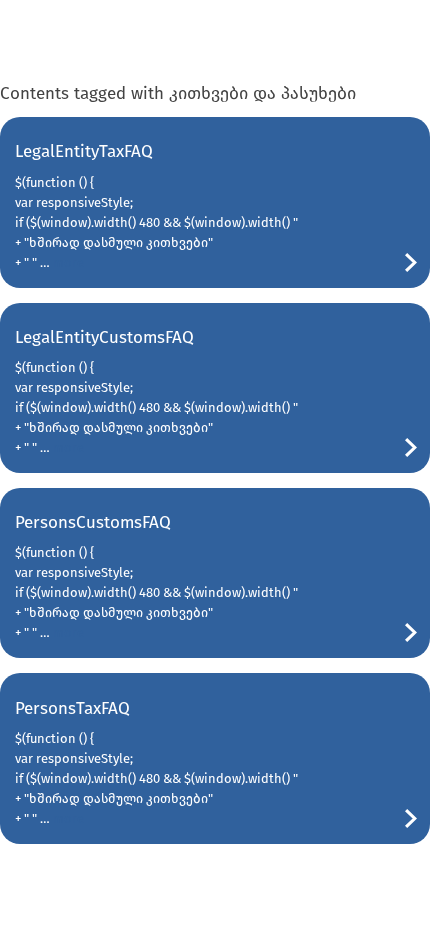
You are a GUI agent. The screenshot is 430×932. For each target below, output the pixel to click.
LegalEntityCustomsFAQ (104, 337)
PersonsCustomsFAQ (93, 522)
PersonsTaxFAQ (72, 708)
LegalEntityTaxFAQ (84, 151)
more (68, 262)
